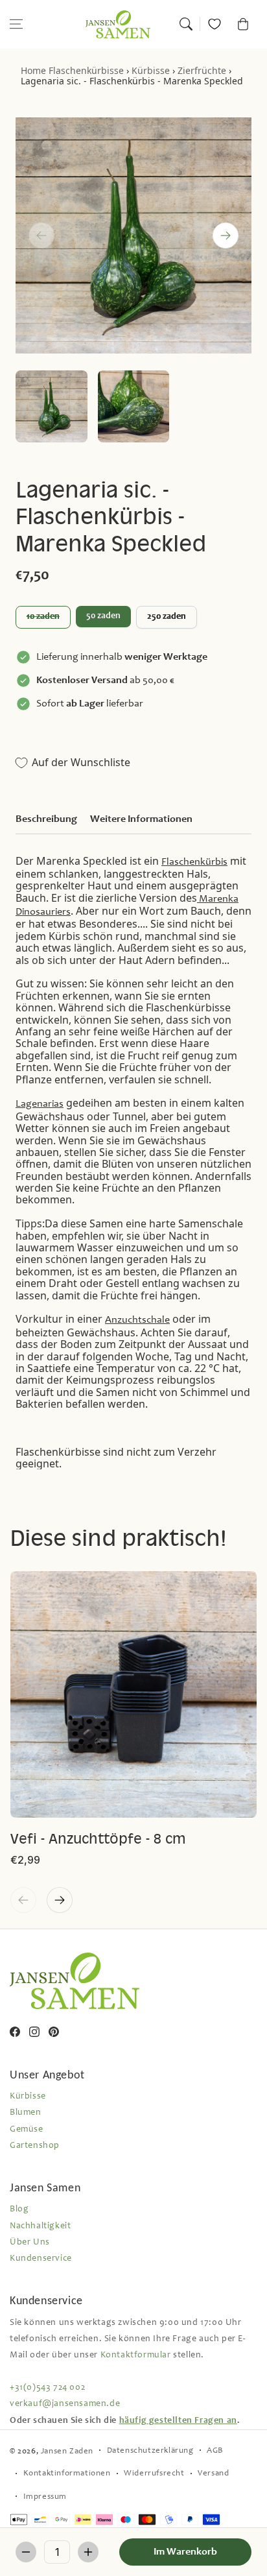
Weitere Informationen (141, 819)
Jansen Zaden (67, 2452)
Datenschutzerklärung (150, 2451)
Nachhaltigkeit (40, 2226)
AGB (215, 2451)
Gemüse (27, 2130)
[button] (16, 24)
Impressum (45, 2497)
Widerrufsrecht (154, 2474)
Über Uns (30, 2243)
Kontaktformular (136, 2355)
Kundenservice (41, 2259)
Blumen (26, 2113)
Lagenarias (40, 1104)
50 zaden (103, 616)
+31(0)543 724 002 (47, 2388)
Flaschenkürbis (194, 862)
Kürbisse (151, 70)
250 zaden (167, 617)
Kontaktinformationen (67, 2474)
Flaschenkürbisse (86, 70)
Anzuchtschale (137, 1320)
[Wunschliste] (215, 24)
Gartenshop (35, 2146)
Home (33, 70)
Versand (213, 2474)
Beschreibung (46, 819)
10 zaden (43, 617)
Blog (19, 2209)
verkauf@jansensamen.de (65, 2404)
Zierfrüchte (202, 70)
